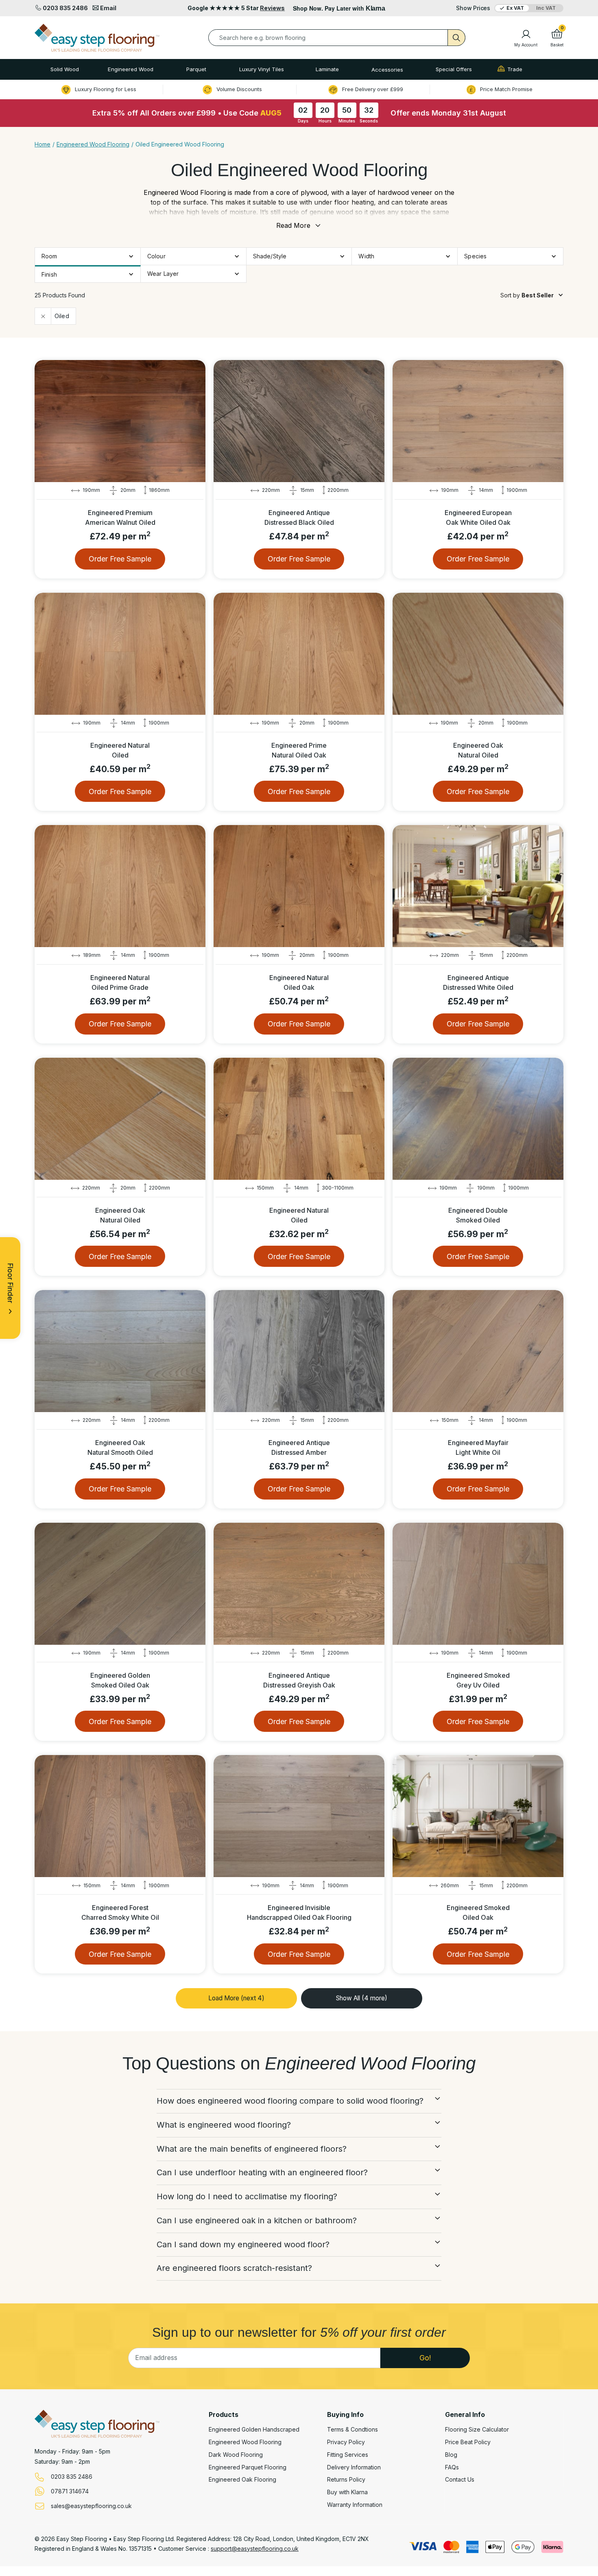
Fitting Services (348, 2455)
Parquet (196, 69)
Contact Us (460, 2480)
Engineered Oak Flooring (242, 2480)
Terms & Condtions (352, 2430)
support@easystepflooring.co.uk (255, 2549)
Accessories (387, 70)
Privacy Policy (346, 2442)
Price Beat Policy (468, 2442)
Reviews (272, 8)
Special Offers (454, 69)
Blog (451, 2455)
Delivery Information (354, 2467)
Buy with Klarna (347, 2492)
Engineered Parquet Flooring (248, 2467)
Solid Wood (65, 69)
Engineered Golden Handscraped (254, 2430)
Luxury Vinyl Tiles (262, 69)
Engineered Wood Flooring (245, 2442)
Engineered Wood (131, 69)
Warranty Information (355, 2505)
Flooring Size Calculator (477, 2430)
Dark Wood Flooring (236, 2455)
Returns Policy (346, 2480)
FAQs (452, 2467)
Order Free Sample (120, 559)
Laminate (327, 69)
